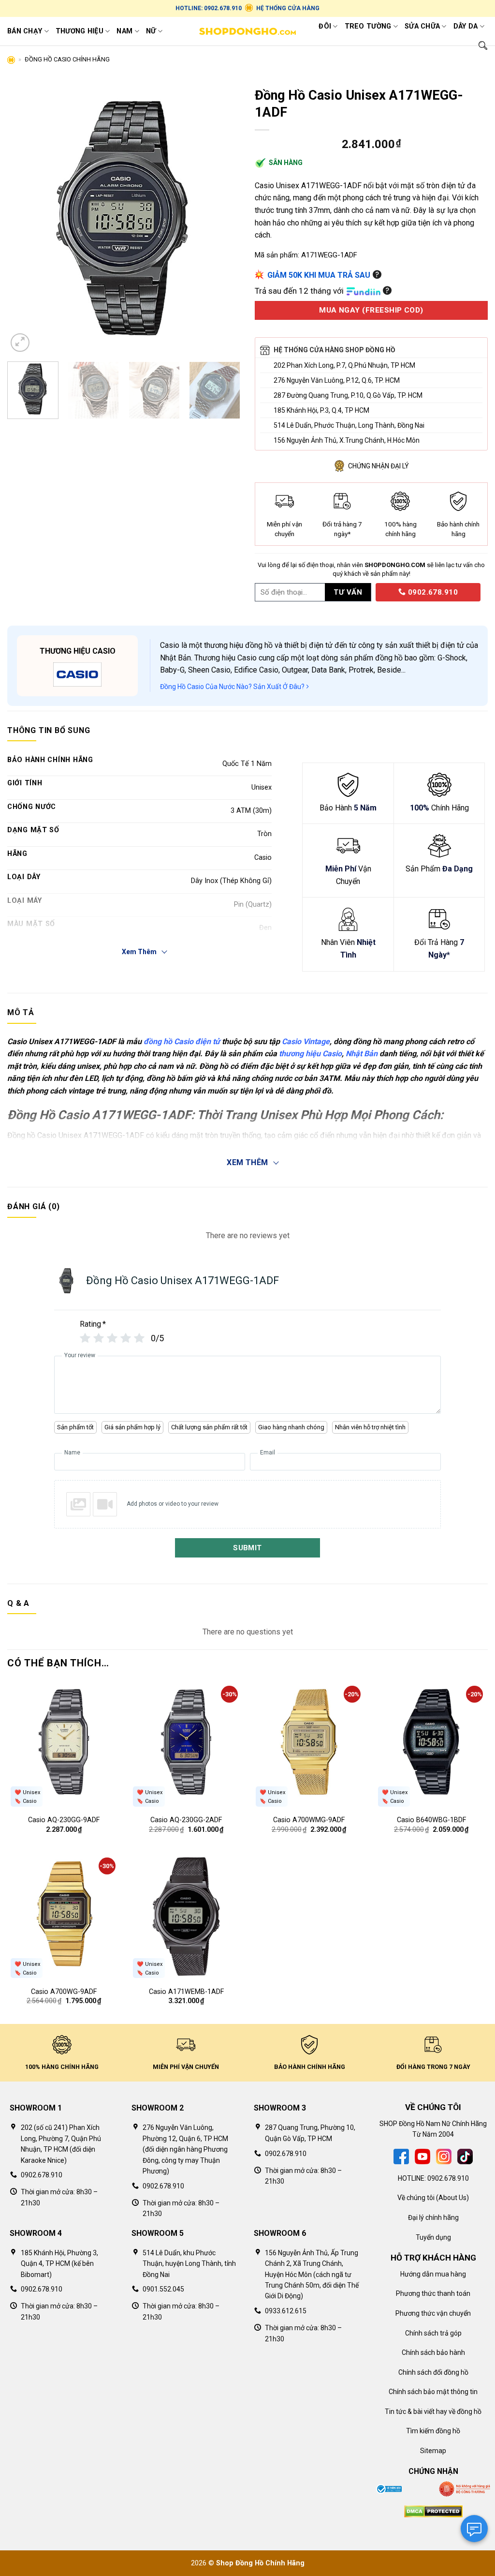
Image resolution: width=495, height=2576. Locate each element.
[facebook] (401, 2156)
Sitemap (433, 2451)
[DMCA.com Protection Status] (433, 2511)
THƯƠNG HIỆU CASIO (78, 651)
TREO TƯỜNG (368, 26)
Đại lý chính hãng (433, 2217)
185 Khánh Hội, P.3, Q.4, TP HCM (321, 410)
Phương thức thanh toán (433, 2293)
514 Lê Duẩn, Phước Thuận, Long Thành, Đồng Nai (349, 425)
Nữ (151, 31)
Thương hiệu (80, 31)
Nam (124, 31)
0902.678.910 (432, 592)
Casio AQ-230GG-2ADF (186, 1820)
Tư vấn (348, 592)
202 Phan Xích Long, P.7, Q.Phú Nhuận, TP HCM (344, 365)
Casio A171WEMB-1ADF (186, 1992)
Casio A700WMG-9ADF (309, 1820)
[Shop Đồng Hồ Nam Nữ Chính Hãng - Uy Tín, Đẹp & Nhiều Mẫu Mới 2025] (247, 31)
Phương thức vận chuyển (433, 2313)
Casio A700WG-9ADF (64, 1992)
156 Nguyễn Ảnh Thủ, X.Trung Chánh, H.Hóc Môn (347, 440)
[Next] (223, 218)
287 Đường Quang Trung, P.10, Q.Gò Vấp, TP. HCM (348, 395)
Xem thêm (247, 1162)
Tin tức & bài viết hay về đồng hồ (433, 2411)
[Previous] (24, 218)
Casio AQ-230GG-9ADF (64, 1820)
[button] (20, 343)
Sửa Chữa (422, 26)
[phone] (372, 592)
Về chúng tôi (416, 2198)
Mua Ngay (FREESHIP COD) (371, 310)
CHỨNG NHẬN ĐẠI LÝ (379, 466)
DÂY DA (466, 26)
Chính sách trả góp (433, 2333)
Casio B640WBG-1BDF (431, 1820)
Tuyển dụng (433, 2237)
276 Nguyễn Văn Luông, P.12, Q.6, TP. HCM (337, 380)
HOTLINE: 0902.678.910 (209, 8)
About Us (452, 2198)
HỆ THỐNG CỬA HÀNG (288, 8)
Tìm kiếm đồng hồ (433, 2431)
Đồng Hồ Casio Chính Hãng (67, 59)
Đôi (325, 26)
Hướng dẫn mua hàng (433, 2274)
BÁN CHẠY (25, 31)
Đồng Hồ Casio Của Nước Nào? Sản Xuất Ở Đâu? (233, 687)
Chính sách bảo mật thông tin (433, 2392)
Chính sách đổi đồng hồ (433, 2372)
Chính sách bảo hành (433, 2352)
